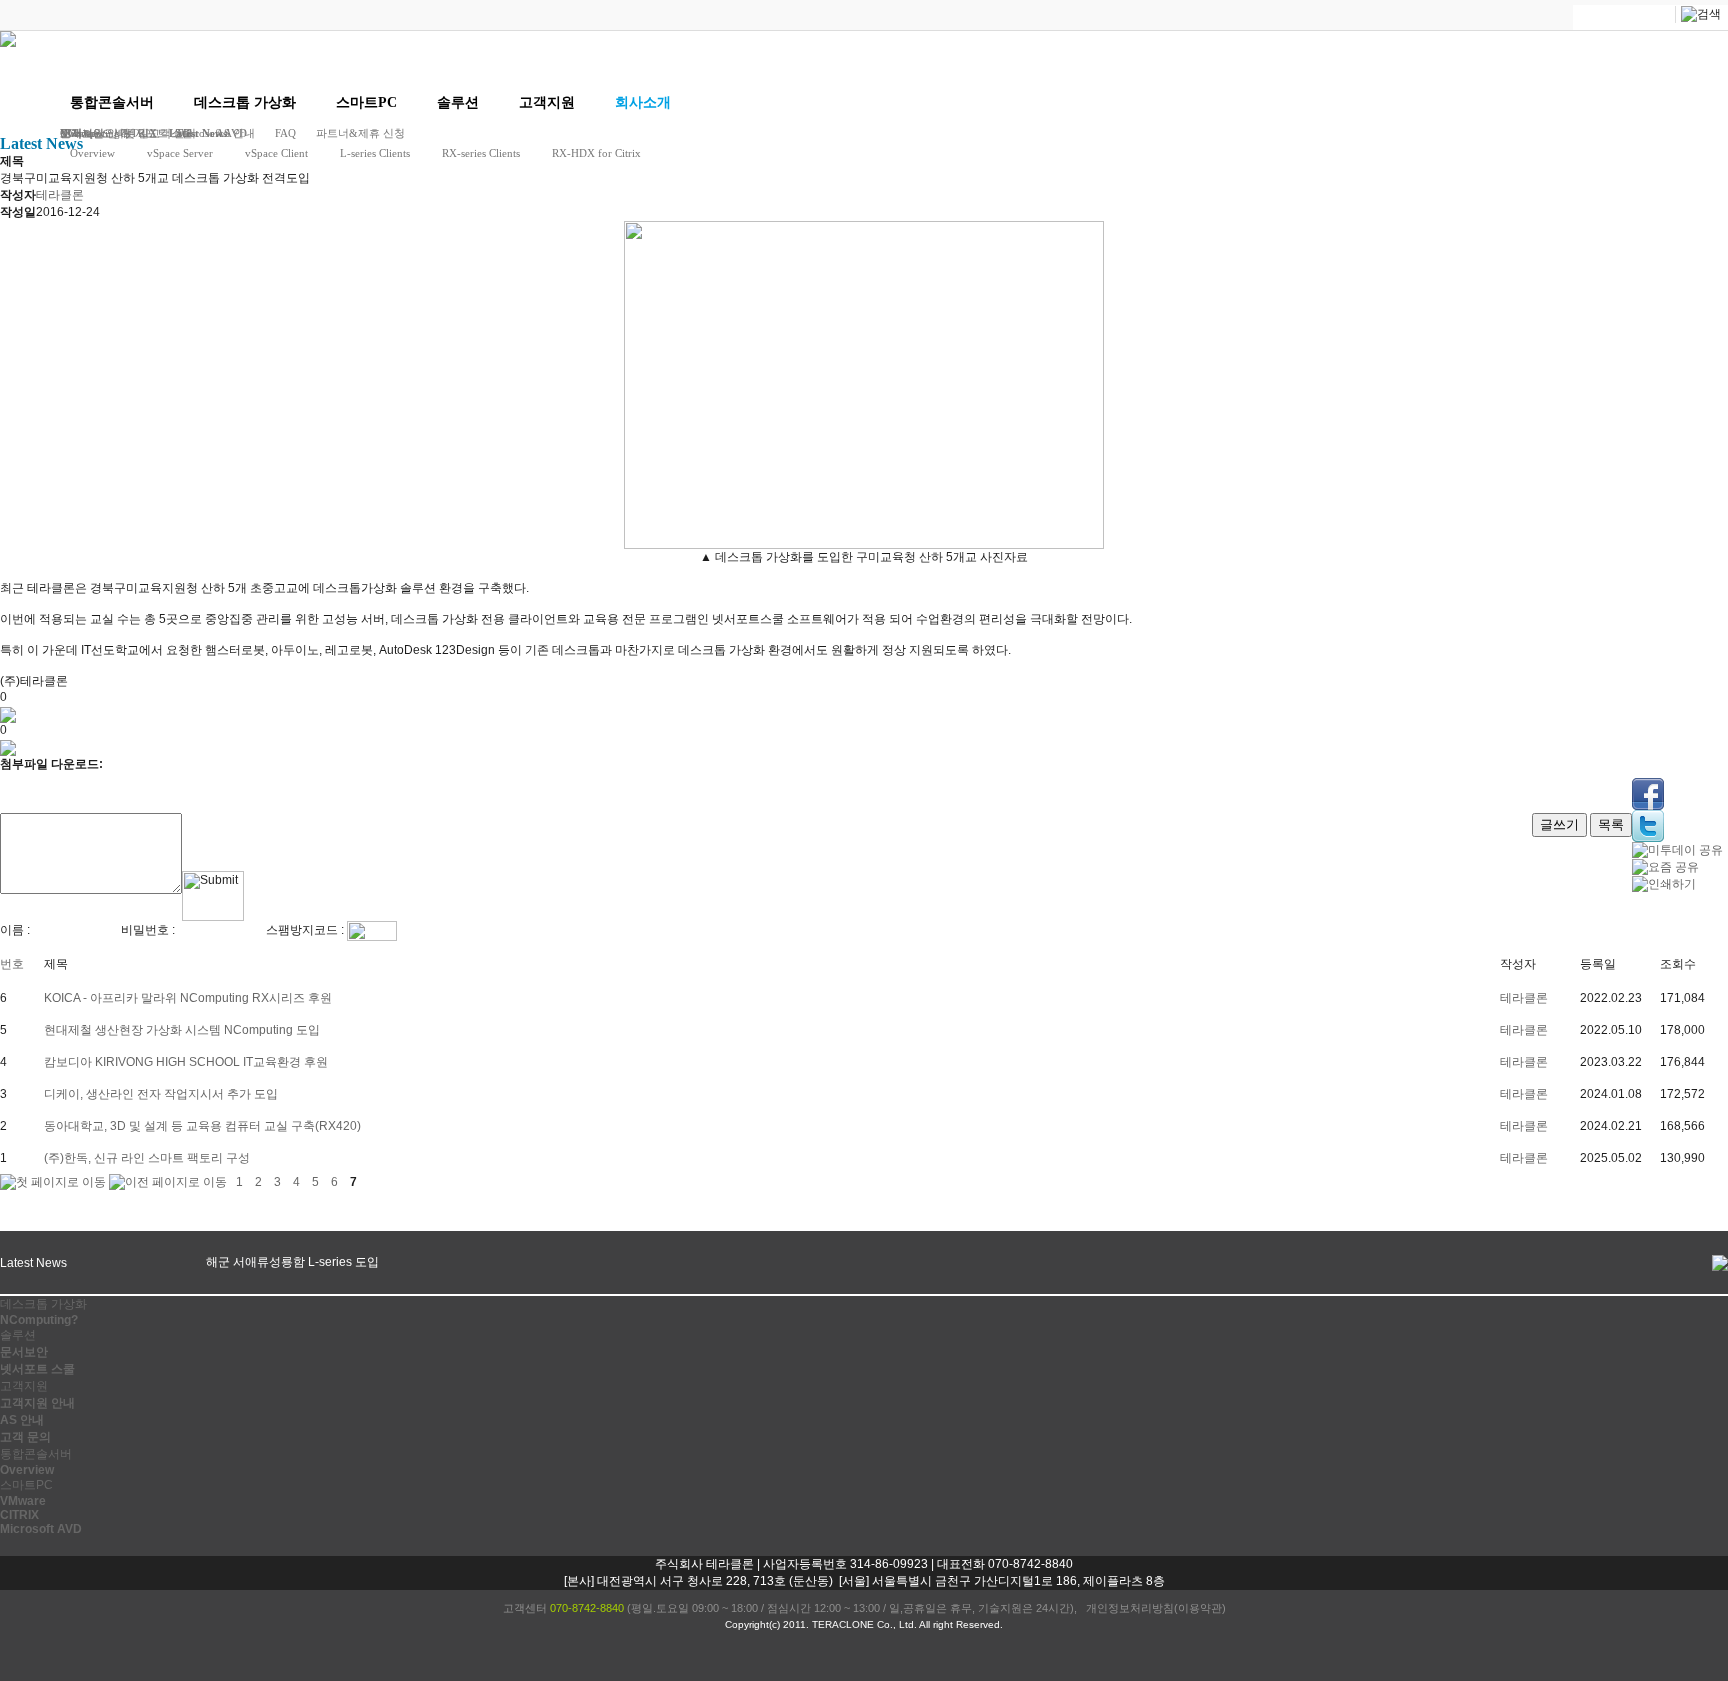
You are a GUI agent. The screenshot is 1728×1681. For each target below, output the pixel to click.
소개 (71, 133)
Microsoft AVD (41, 1529)
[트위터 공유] (1648, 826)
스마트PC (366, 102)
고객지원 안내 (37, 1403)
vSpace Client (276, 153)
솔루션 (458, 102)
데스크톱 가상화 (245, 102)
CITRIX (19, 1515)
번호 (12, 964)
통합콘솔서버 (112, 102)
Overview (92, 153)
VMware (23, 1501)
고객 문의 (25, 1437)
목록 (1611, 824)
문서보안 (24, 1352)
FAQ (285, 133)
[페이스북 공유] (1648, 794)
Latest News (198, 133)
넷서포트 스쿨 (37, 1369)
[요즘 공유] (1665, 867)
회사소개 (643, 102)
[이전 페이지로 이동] (168, 1182)
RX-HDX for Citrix (596, 153)
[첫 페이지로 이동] (53, 1182)
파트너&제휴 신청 (360, 133)
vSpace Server (180, 153)
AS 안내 (22, 1420)
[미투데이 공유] (1677, 850)
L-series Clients (375, 153)
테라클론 (1524, 998)
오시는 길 (125, 133)
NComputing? (39, 1320)
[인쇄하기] (1664, 884)
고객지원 (547, 102)
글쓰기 (1559, 824)
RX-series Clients (481, 153)
